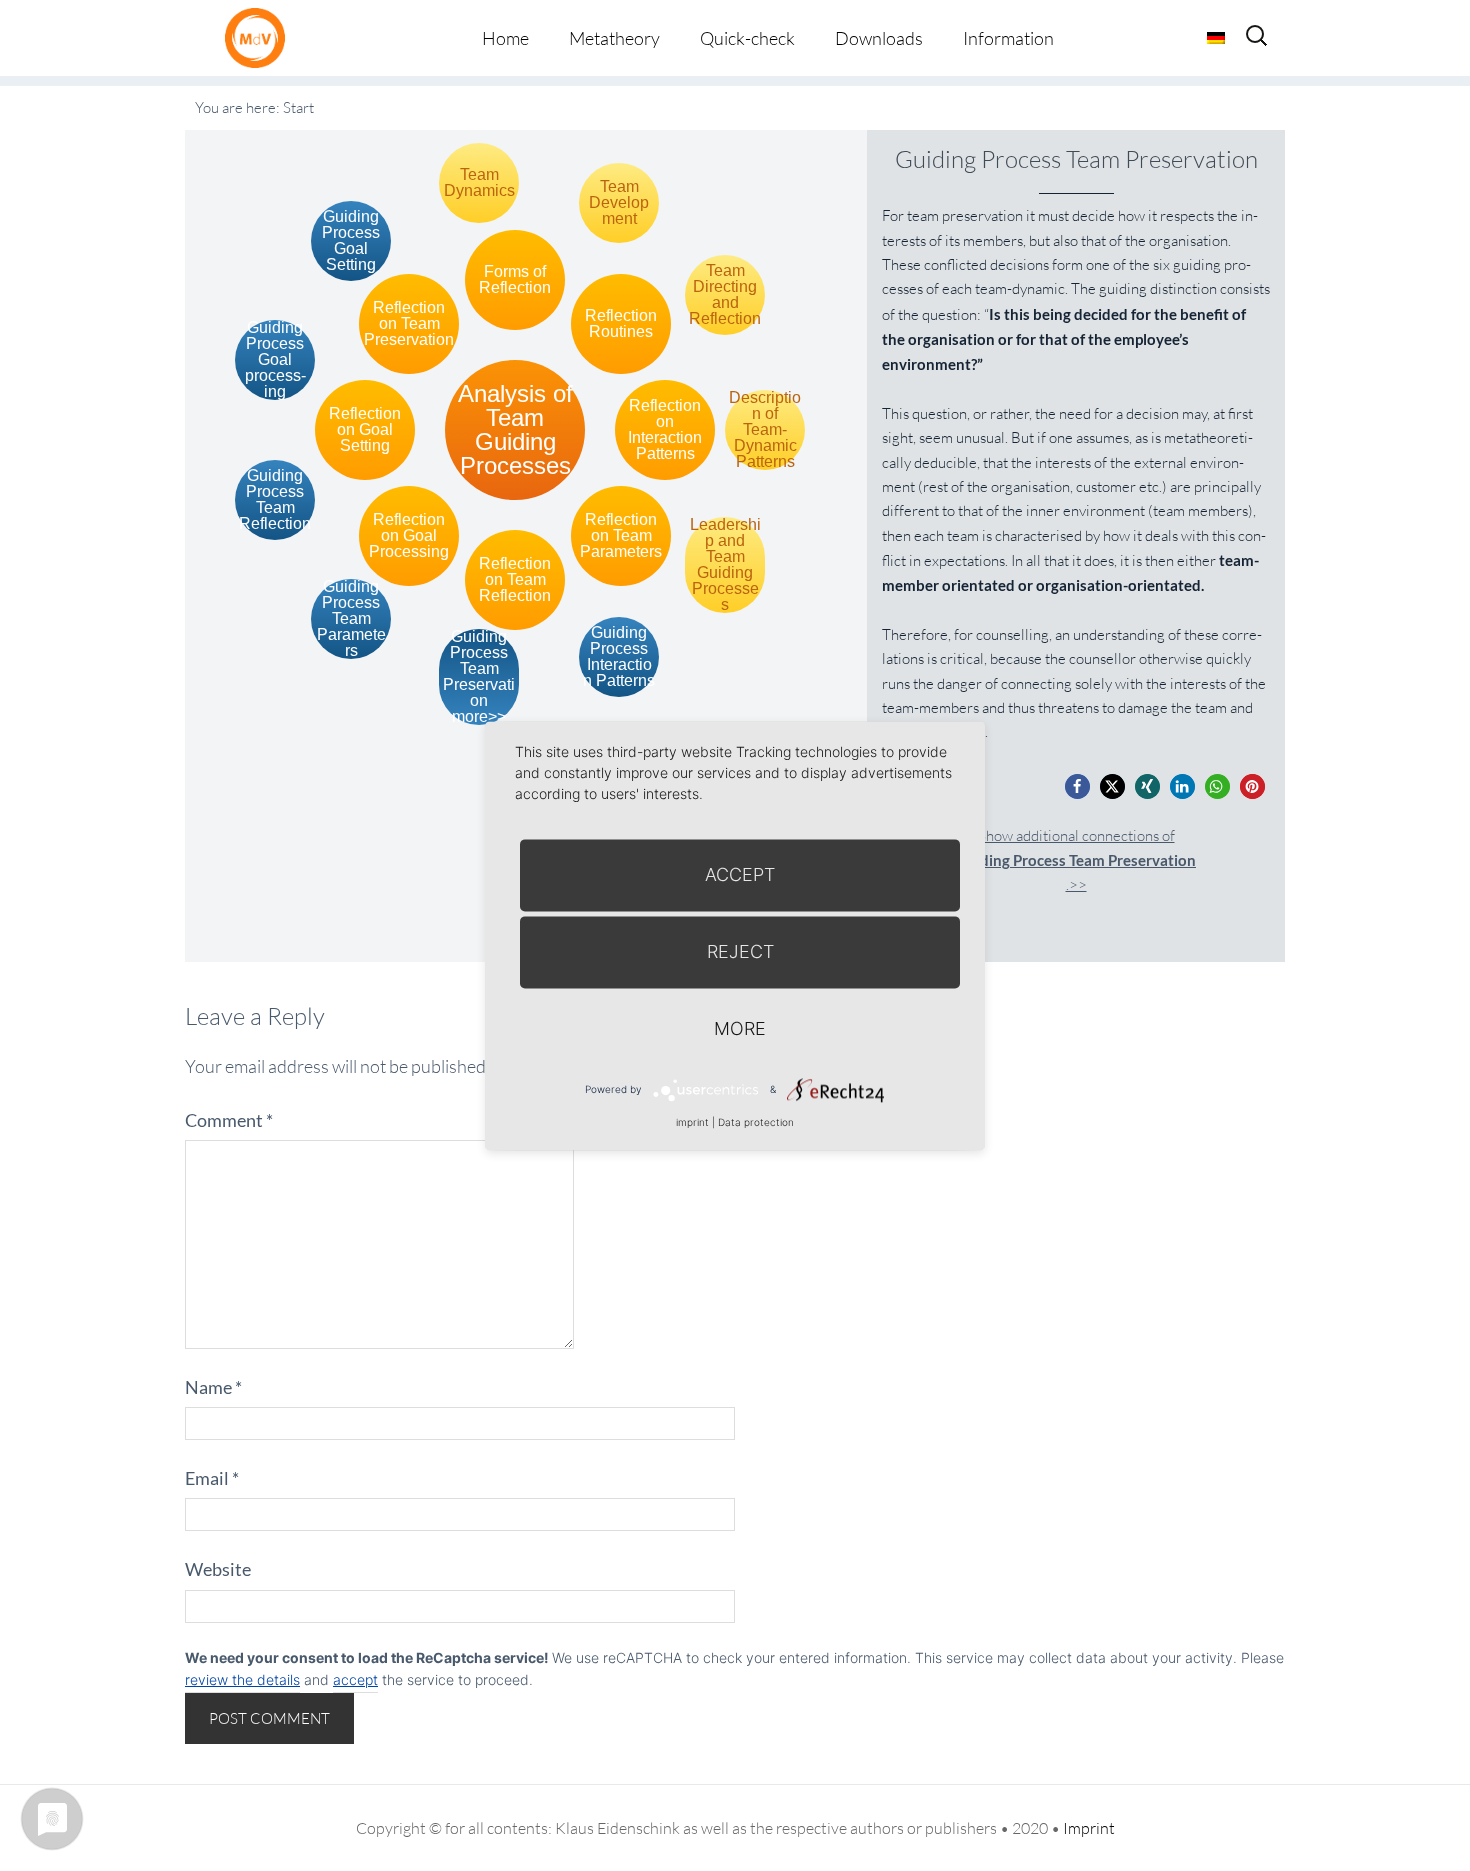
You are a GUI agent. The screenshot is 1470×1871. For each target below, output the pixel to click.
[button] (1077, 786)
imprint (692, 1122)
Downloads (879, 38)
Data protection (756, 1122)
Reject (740, 951)
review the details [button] (242, 1679)
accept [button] (355, 1679)
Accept (740, 874)
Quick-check (747, 38)
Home (505, 38)
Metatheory (614, 38)
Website (218, 1569)
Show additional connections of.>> (1076, 860)
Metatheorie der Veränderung (260, 37)
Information (1008, 38)
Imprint (1089, 1828)
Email (212, 1478)
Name (213, 1387)
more (740, 1028)
